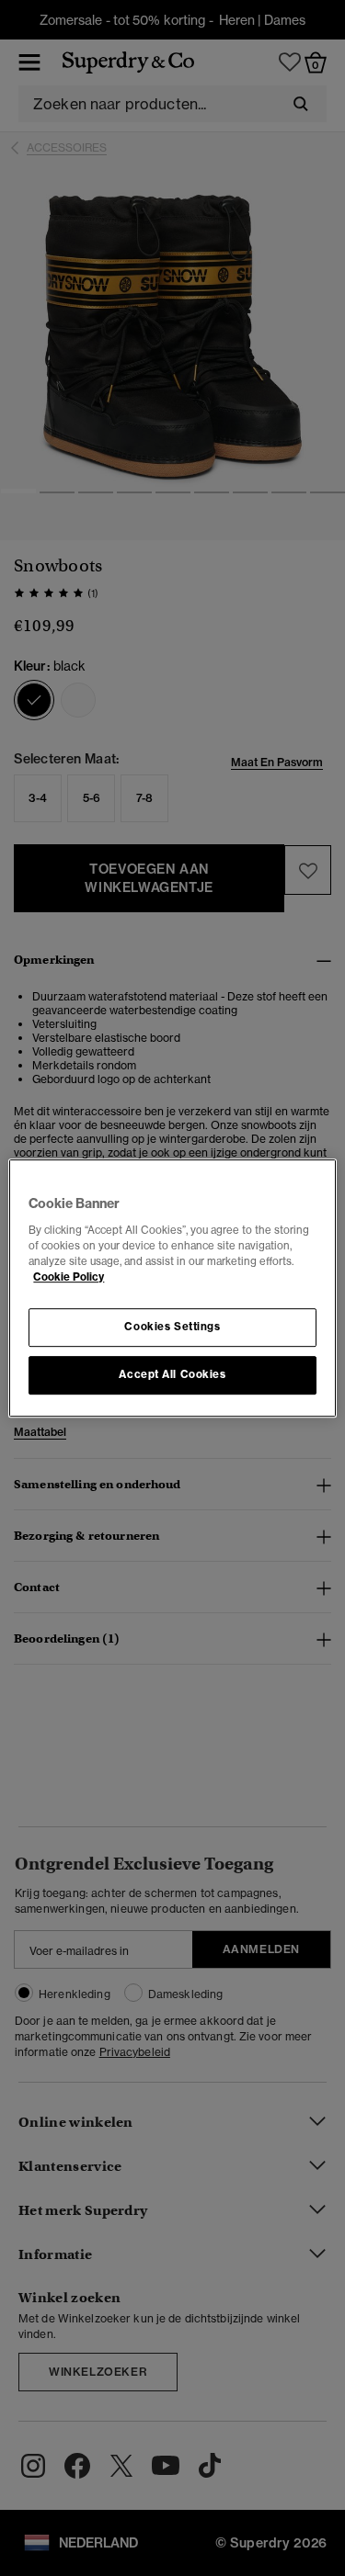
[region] (172, 1288)
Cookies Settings (172, 1327)
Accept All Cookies (172, 1374)
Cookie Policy (69, 1277)
